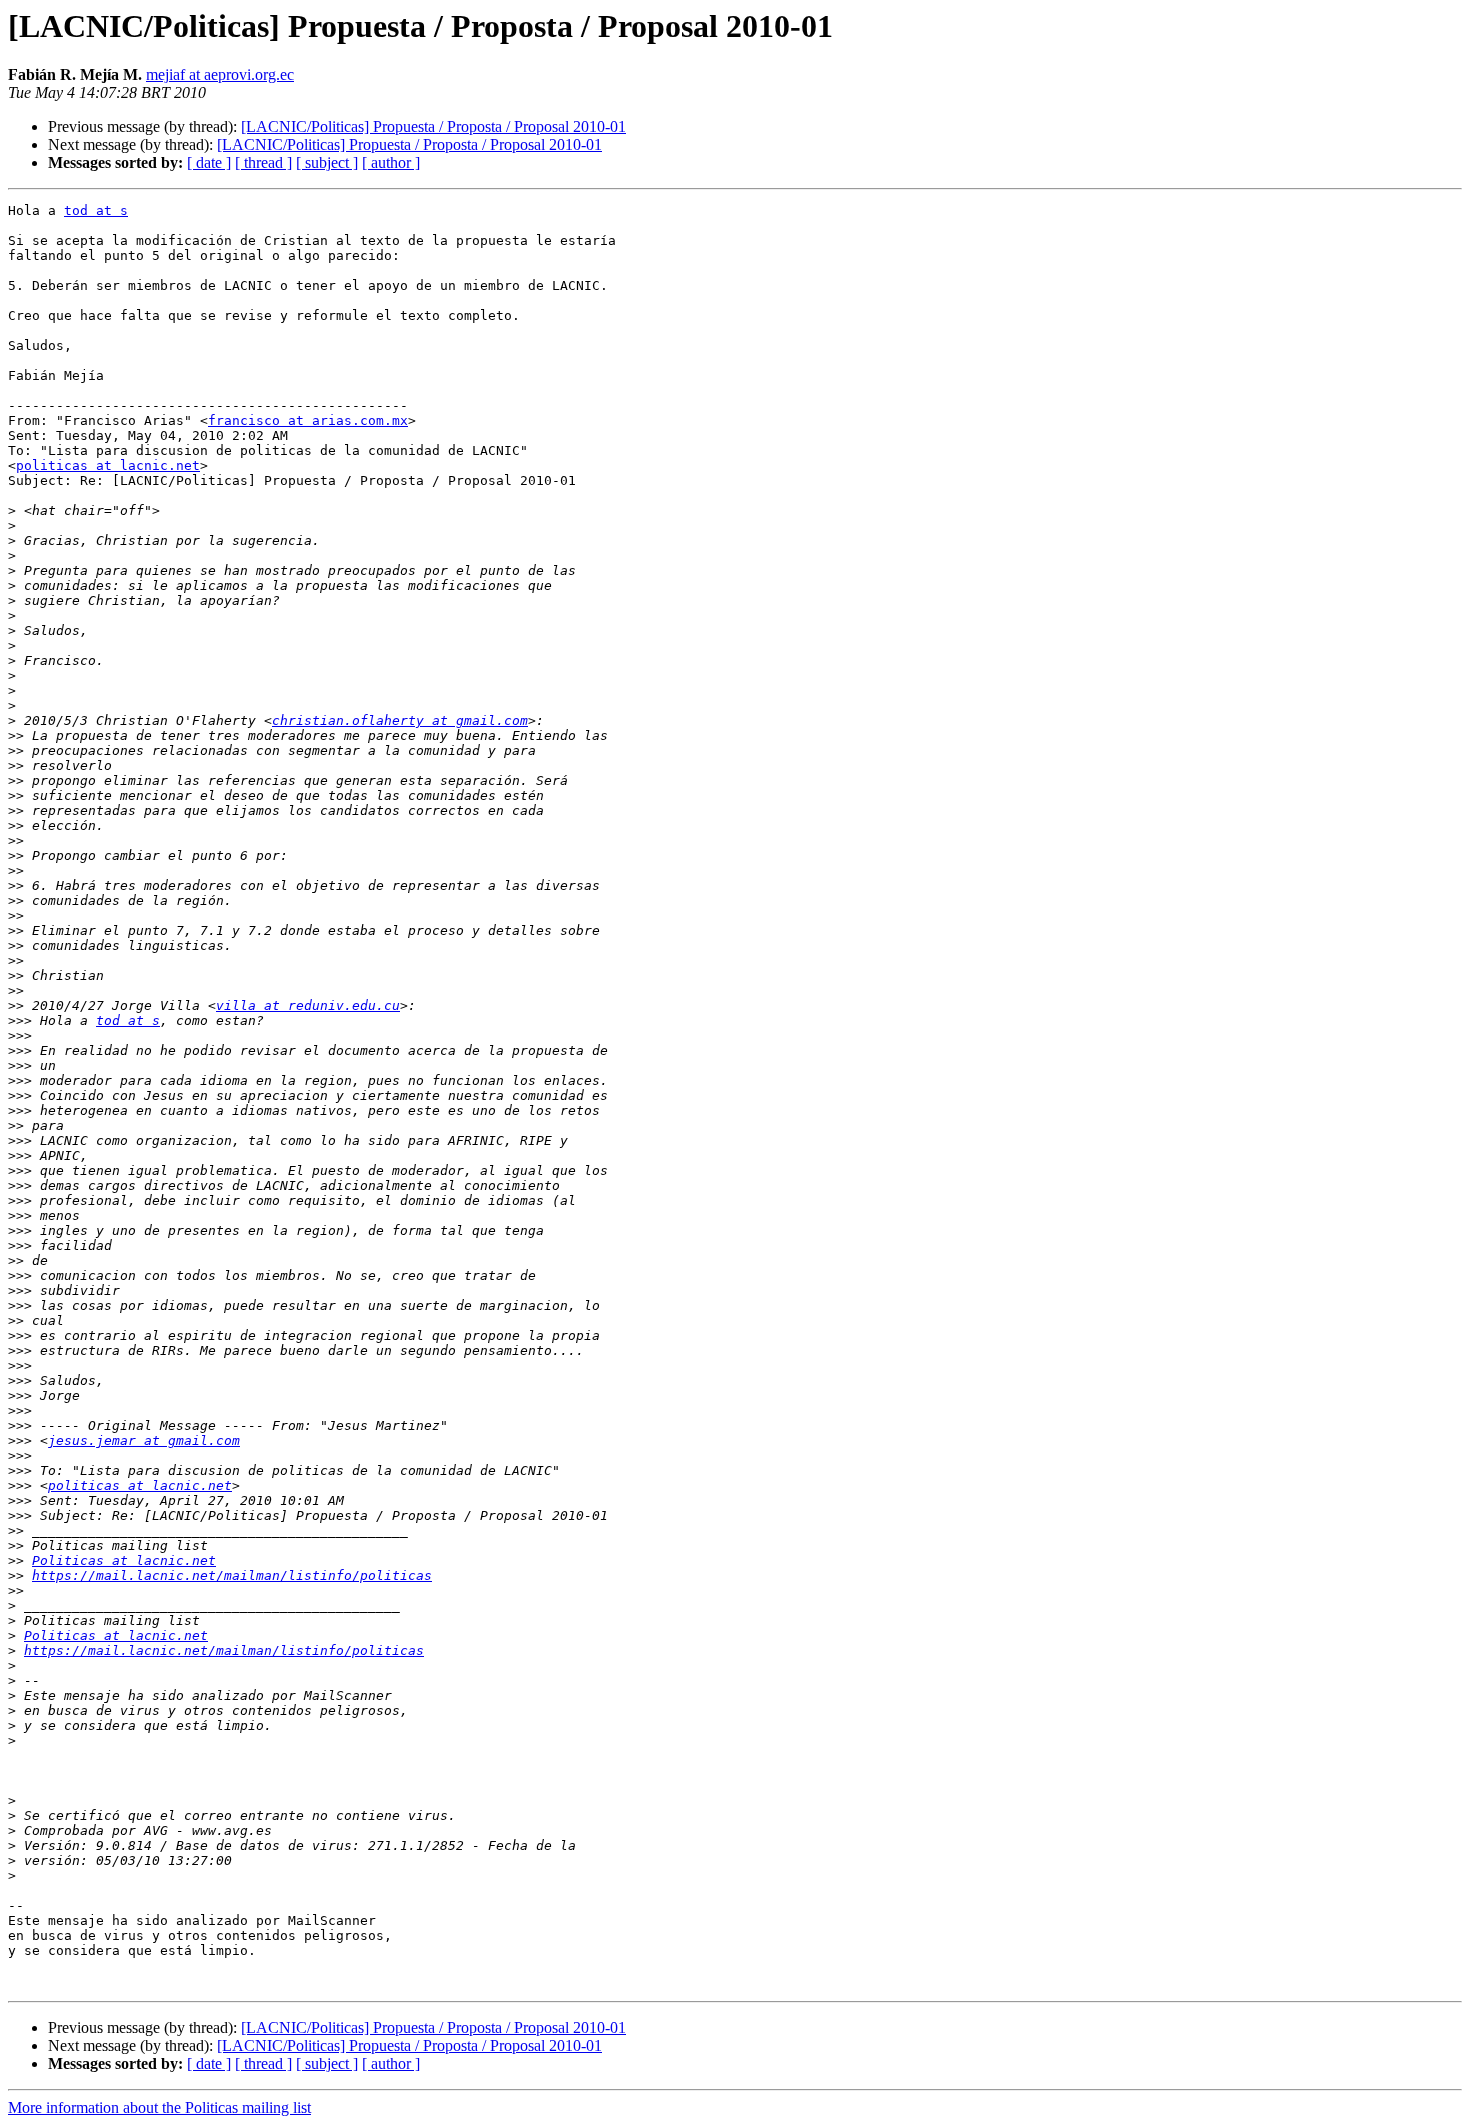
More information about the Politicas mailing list (159, 2107)
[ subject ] (327, 162)
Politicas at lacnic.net (124, 1560)
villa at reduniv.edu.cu (308, 1005)
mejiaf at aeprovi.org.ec (220, 74)
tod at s (96, 210)
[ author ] (391, 162)
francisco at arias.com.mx (308, 420)
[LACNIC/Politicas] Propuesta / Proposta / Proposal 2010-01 (433, 126)
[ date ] (209, 162)
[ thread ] (263, 162)
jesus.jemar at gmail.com (144, 1440)
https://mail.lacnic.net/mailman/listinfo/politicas (232, 1575)
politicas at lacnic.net (108, 465)
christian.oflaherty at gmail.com (400, 720)
